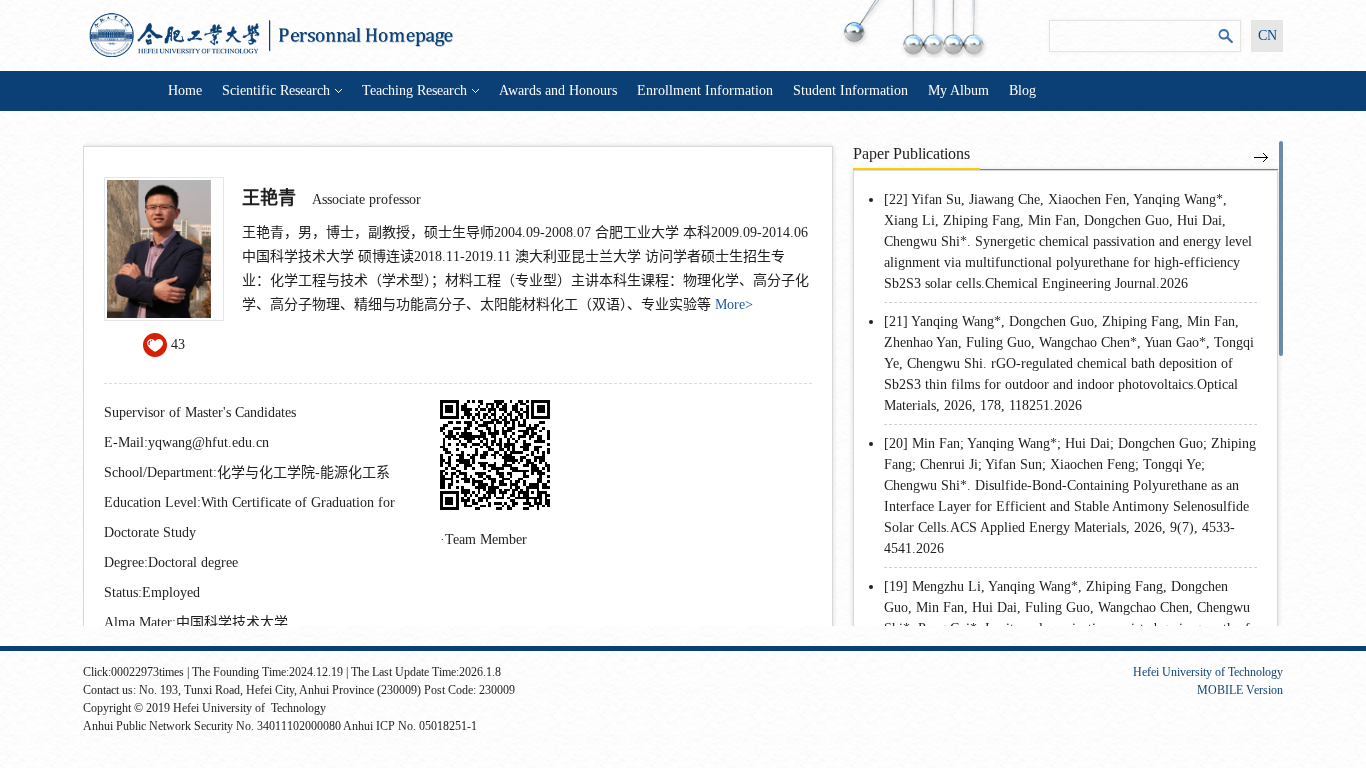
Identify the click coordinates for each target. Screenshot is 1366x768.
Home (185, 90)
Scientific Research (276, 90)
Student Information (850, 90)
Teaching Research (414, 90)
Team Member (486, 539)
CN (1267, 35)
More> (734, 304)
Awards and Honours (558, 90)
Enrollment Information (705, 90)
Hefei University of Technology (1208, 672)
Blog (1022, 90)
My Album (958, 90)
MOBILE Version (1240, 690)
